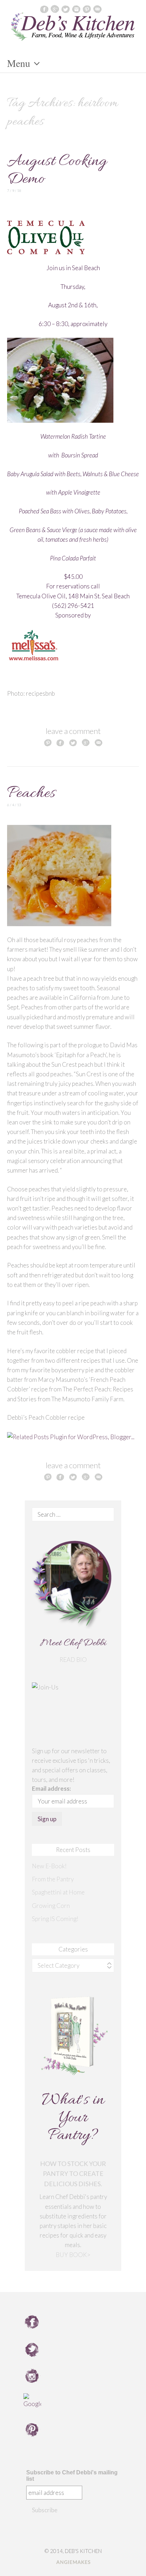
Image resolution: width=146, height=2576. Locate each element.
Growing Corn (51, 1906)
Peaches (31, 794)
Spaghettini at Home (58, 1892)
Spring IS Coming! (55, 1919)
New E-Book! (49, 1866)
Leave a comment (73, 731)
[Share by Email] (99, 742)
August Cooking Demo (57, 170)
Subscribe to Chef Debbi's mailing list (72, 2476)
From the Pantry (53, 1879)
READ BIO (73, 1660)
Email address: (51, 1788)
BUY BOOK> (73, 2255)
